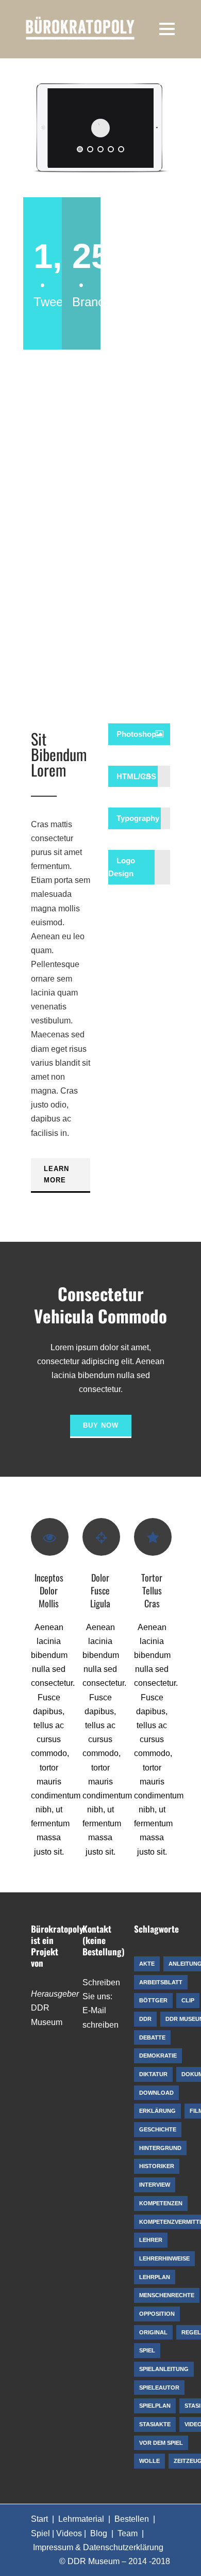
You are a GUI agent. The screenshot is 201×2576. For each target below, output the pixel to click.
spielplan (155, 2406)
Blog (99, 2533)
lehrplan (155, 2277)
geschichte (158, 2129)
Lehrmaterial (81, 2519)
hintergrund (160, 2148)
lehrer (151, 2240)
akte (147, 1964)
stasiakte (155, 2424)
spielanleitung (164, 2369)
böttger (153, 2000)
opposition (157, 2314)
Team (128, 2533)
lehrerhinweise (164, 2258)
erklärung (157, 2111)
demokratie (158, 2056)
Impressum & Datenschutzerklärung (98, 2547)
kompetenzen (161, 2203)
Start (39, 2519)
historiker (157, 2166)
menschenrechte (167, 2295)
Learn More (56, 1174)
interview (155, 2185)
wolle (149, 2461)
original (153, 2332)
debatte (152, 2037)
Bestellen (132, 2519)
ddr (145, 2019)
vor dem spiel (161, 2443)
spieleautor (159, 2388)
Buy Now (101, 1425)
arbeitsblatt (161, 1982)
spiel (147, 2350)
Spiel (40, 2533)
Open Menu (167, 29)
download (156, 2093)
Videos (69, 2533)
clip (188, 2000)
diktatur (153, 2074)
